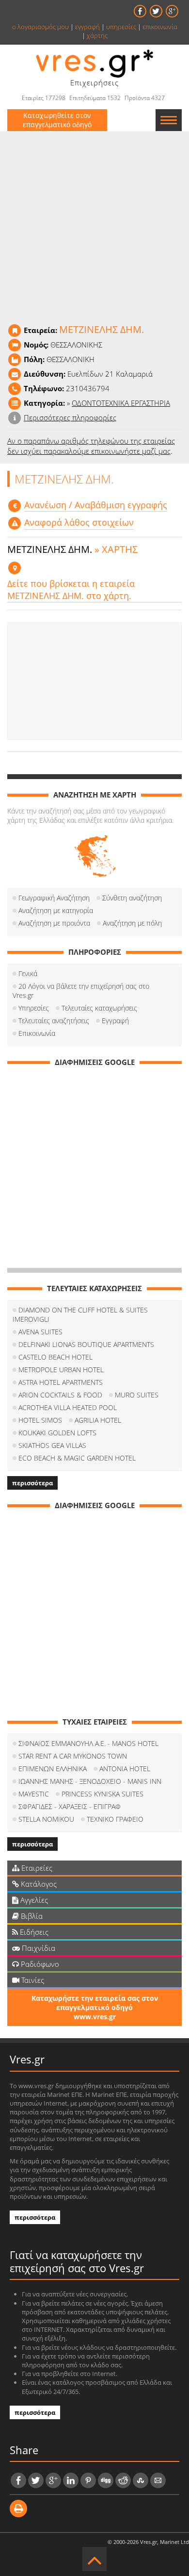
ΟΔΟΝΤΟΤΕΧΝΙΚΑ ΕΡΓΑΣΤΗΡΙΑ (121, 403)
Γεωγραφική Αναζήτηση (54, 898)
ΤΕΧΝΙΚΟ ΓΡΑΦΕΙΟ (115, 1819)
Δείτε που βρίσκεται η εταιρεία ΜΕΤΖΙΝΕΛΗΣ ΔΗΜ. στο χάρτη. (71, 590)
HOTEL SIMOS (40, 1420)
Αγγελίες (33, 1900)
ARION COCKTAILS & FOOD (60, 1395)
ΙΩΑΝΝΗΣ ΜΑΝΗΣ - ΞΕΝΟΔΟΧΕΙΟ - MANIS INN (90, 1781)
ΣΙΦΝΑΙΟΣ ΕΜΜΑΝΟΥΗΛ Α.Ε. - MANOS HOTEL (88, 1743)
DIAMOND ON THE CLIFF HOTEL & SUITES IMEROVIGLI (80, 1314)
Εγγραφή (115, 1021)
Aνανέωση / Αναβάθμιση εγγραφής (96, 505)
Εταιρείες (36, 1868)
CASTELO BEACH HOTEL (55, 1357)
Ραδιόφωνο (39, 1964)
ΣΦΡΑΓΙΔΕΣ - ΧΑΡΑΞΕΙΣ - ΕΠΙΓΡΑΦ (70, 1806)
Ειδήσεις (33, 1932)
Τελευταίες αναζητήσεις (54, 1021)
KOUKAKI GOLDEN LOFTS (57, 1433)
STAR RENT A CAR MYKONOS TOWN (73, 1756)
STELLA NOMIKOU (46, 1819)
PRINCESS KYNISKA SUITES (102, 1794)
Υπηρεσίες (34, 1008)
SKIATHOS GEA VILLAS (52, 1445)
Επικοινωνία (37, 1033)
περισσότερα (32, 1483)
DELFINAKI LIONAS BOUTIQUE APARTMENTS (86, 1344)
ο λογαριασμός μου (40, 27)
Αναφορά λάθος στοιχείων (79, 522)
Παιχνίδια (38, 1948)
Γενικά (28, 973)
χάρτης (97, 35)
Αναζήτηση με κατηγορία (56, 910)
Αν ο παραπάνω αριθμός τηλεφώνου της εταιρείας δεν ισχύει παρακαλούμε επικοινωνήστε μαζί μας (91, 446)
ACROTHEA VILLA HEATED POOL (68, 1407)
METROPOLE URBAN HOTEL (61, 1370)
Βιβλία (31, 1916)
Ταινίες (32, 1980)
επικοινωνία (160, 27)
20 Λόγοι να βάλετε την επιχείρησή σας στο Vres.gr (81, 991)
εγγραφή (87, 27)
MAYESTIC (34, 1794)
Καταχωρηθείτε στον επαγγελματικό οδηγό (57, 120)
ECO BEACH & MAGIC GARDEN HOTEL (77, 1458)
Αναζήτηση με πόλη (132, 923)
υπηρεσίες (121, 27)
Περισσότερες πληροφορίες (70, 417)
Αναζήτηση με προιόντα (54, 923)
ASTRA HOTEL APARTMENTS (61, 1382)
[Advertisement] (94, 681)
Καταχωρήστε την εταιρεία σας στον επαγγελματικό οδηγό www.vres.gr (95, 2007)
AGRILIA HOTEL (98, 1420)
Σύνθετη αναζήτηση (132, 898)
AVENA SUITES (40, 1332)
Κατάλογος (38, 1884)
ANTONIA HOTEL (125, 1769)
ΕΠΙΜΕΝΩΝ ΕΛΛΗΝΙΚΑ (53, 1769)
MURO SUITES (137, 1395)
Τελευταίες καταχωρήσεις (99, 1008)
